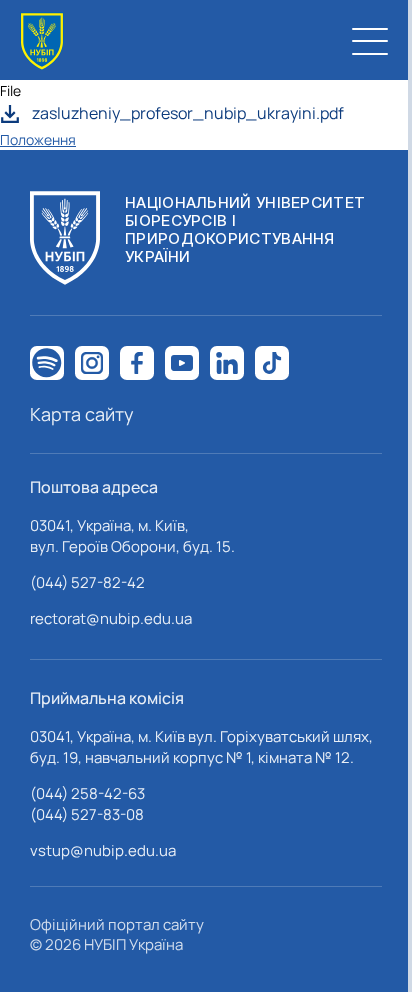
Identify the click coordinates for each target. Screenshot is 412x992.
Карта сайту (82, 414)
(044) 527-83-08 (87, 814)
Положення (38, 139)
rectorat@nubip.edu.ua (111, 618)
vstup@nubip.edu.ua (103, 850)
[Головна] (42, 41)
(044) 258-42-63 (87, 793)
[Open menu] (370, 41)
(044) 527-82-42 (87, 582)
